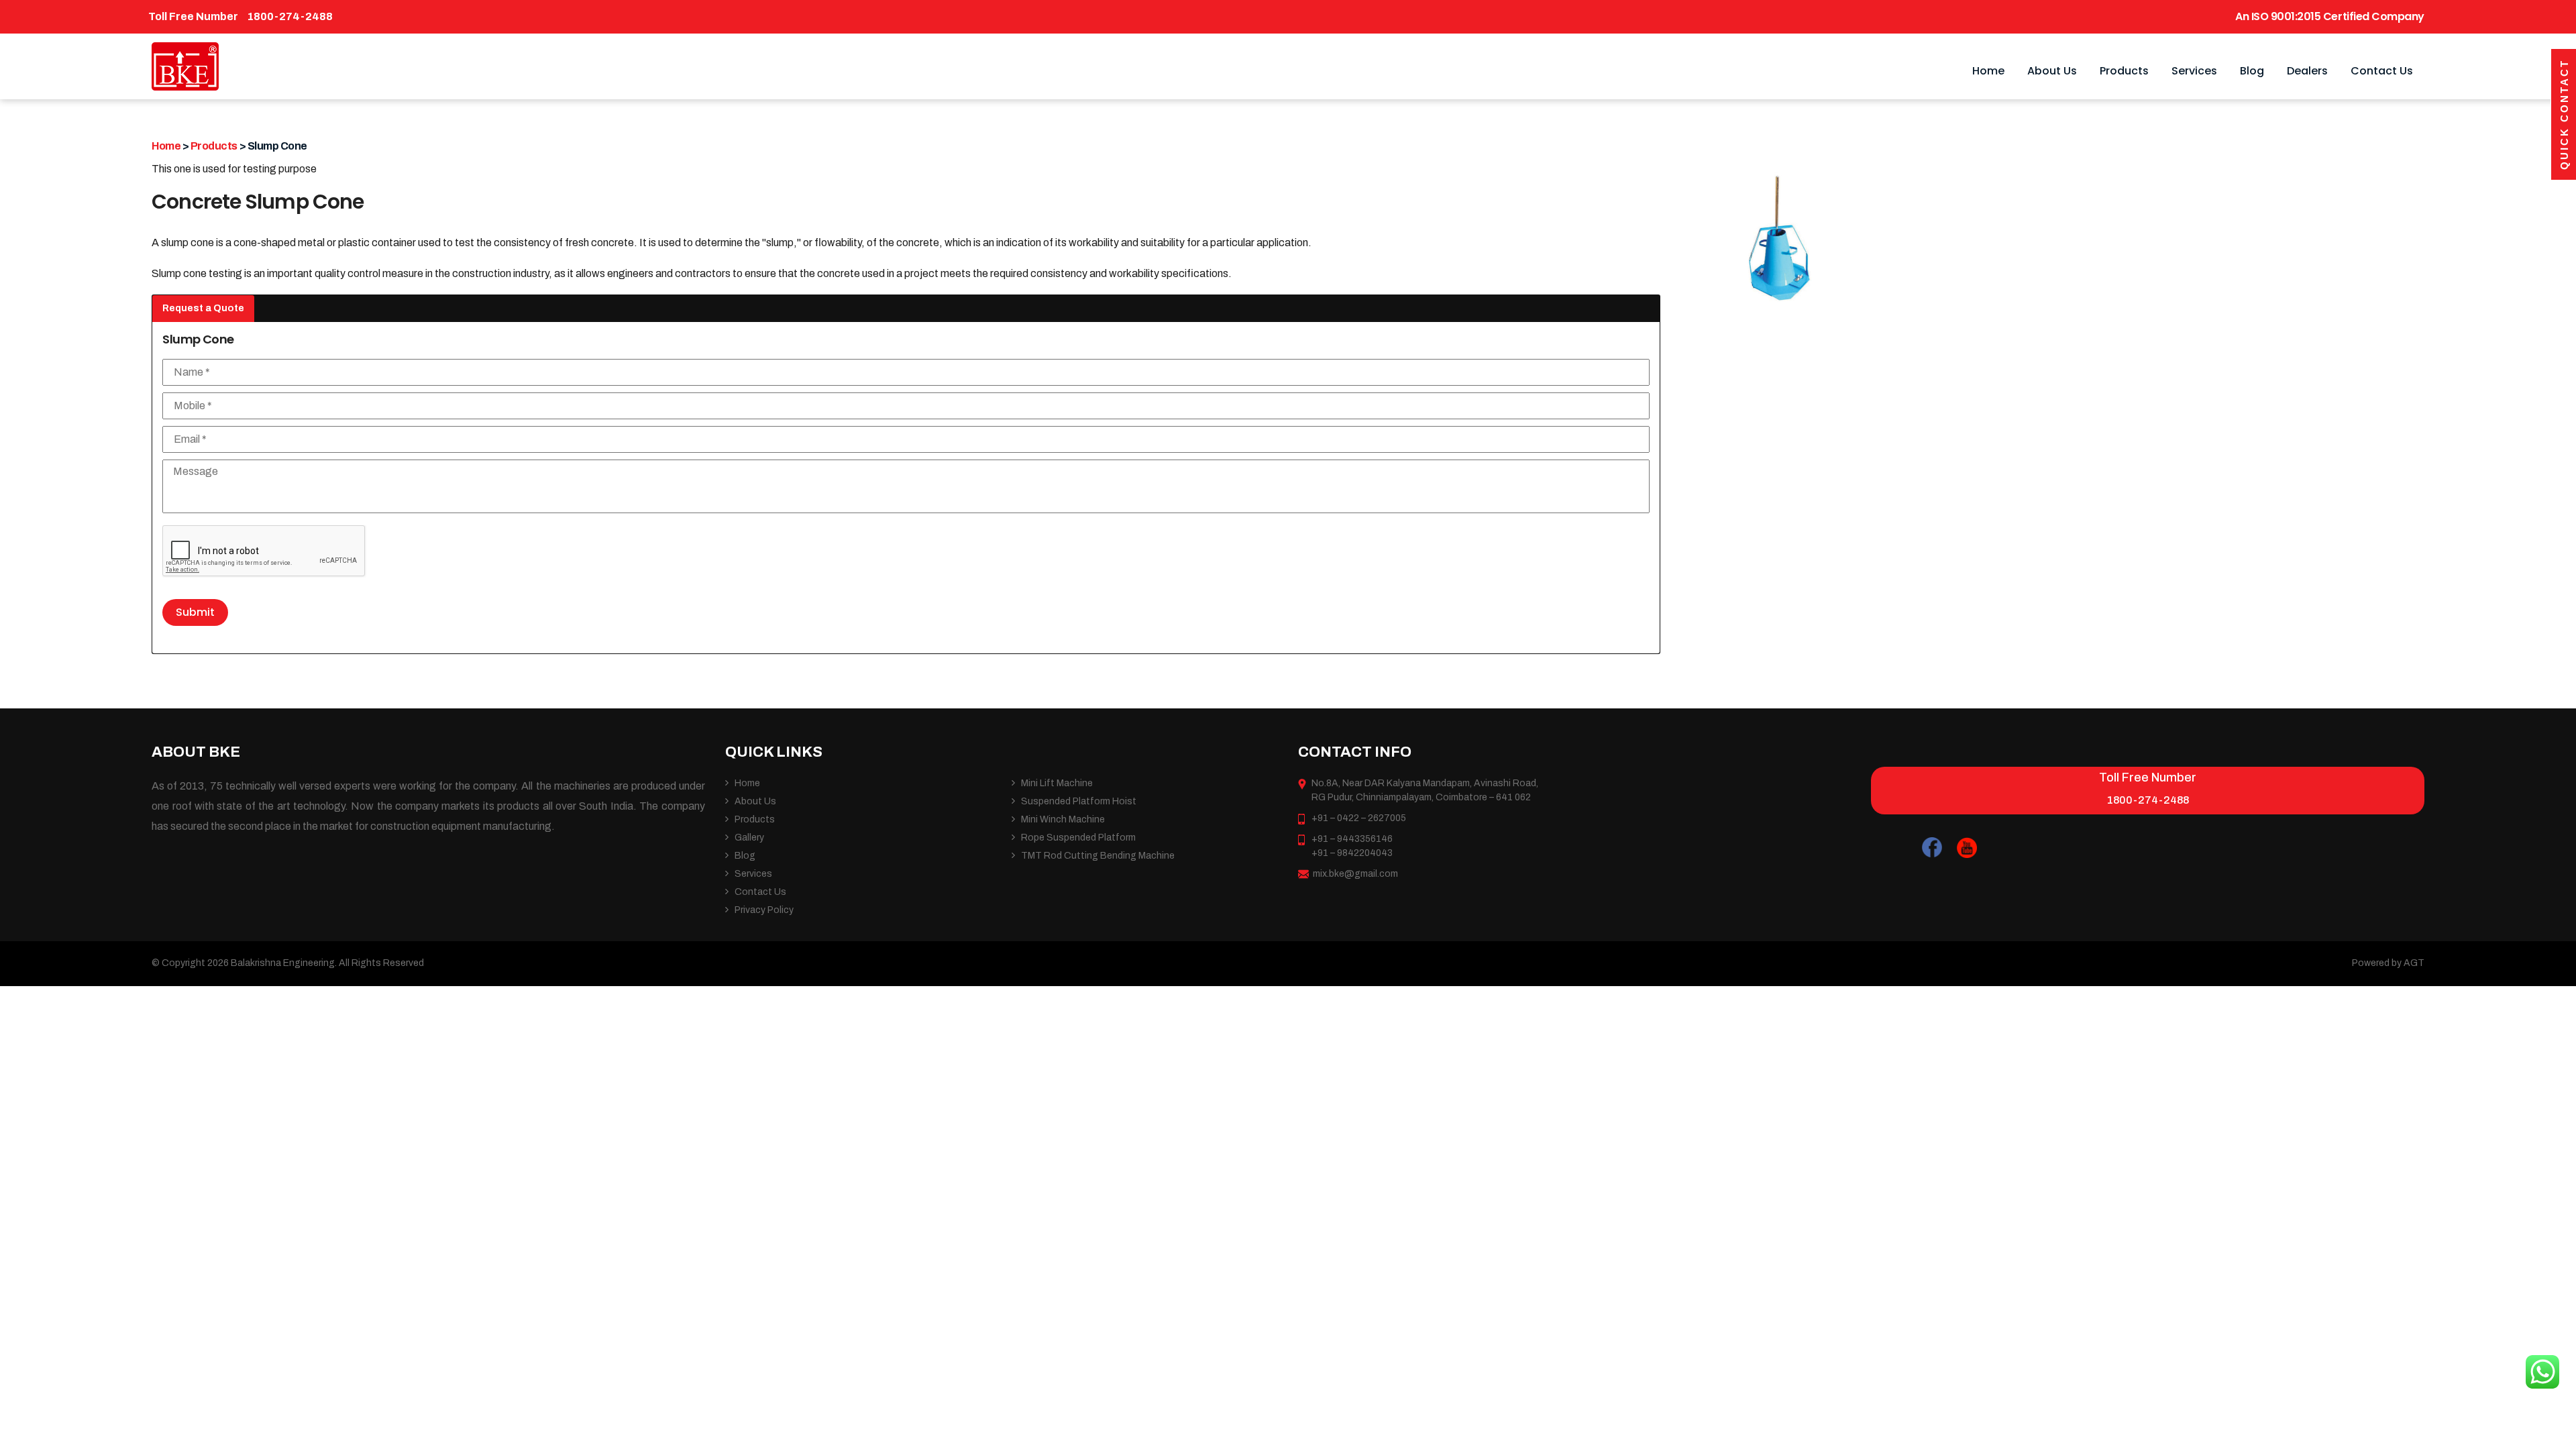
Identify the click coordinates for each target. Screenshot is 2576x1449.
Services (2194, 71)
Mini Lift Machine (1057, 783)
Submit (195, 612)
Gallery (749, 838)
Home (1988, 71)
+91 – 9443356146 (1352, 839)
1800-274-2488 (290, 16)
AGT (2414, 963)
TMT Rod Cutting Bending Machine (1098, 856)
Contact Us (2382, 71)
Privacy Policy (764, 910)
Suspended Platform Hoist (1079, 801)
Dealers (2307, 71)
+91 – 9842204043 (1352, 853)
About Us (2052, 71)
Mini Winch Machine (1063, 819)
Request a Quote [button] (203, 308)
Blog (2252, 71)
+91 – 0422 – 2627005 (1359, 818)
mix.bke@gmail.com (1355, 874)
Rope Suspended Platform (1078, 838)
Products (2124, 71)
